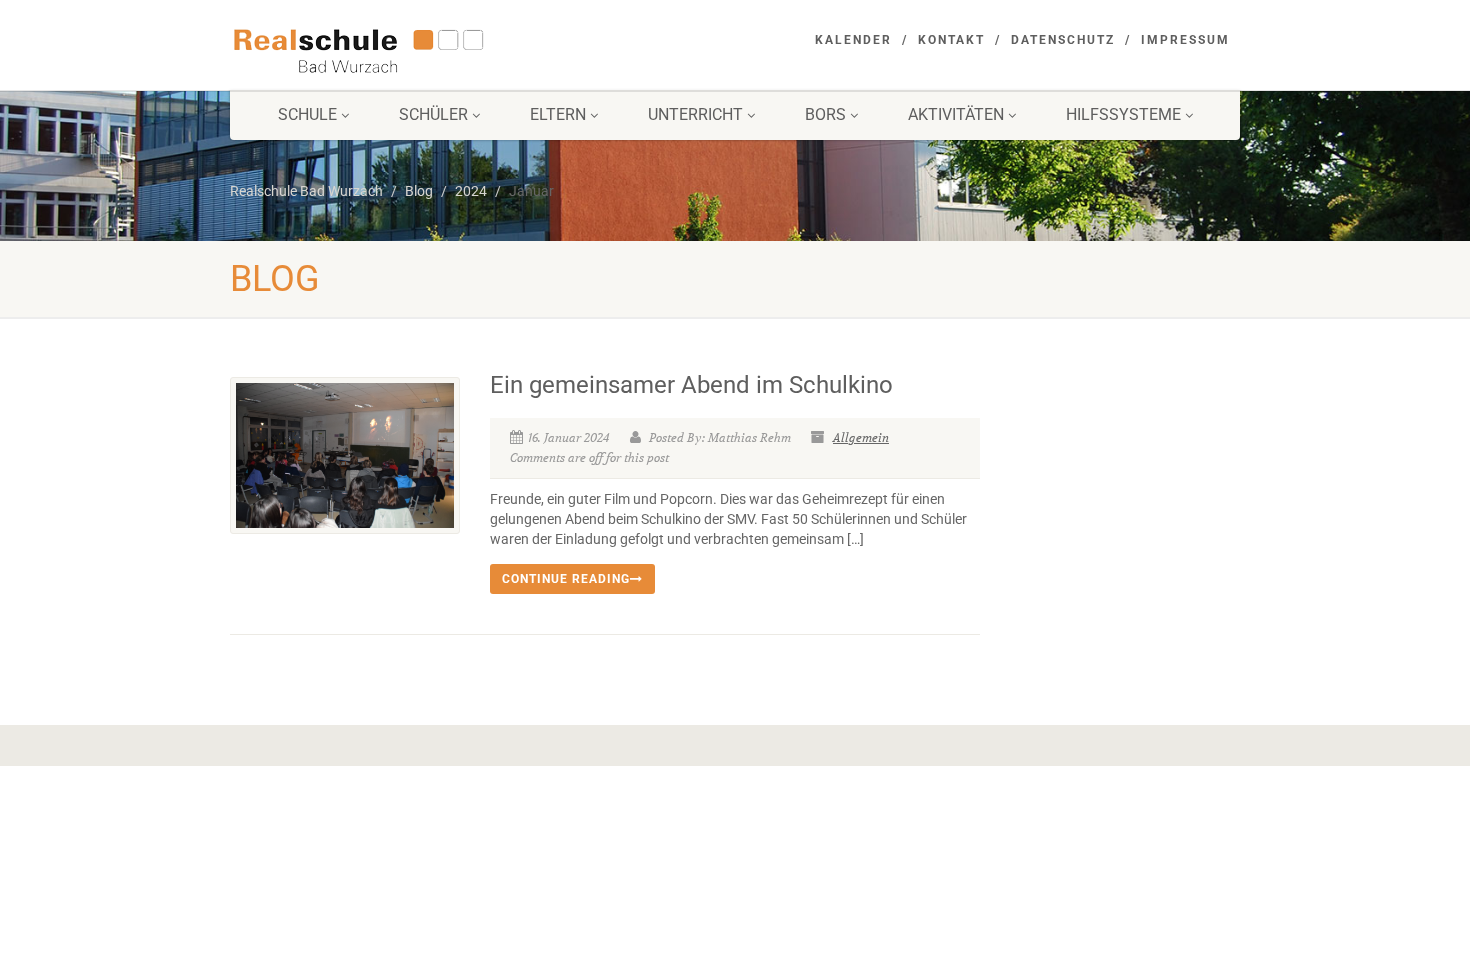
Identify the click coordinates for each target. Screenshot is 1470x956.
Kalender (853, 40)
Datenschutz (1063, 40)
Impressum (1185, 40)
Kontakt (951, 40)
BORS (825, 114)
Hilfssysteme (1123, 114)
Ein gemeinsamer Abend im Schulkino (691, 385)
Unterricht (695, 114)
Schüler (433, 114)
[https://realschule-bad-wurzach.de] (388, 49)
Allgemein (861, 437)
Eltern (558, 114)
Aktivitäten (956, 114)
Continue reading (566, 579)
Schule (307, 114)
